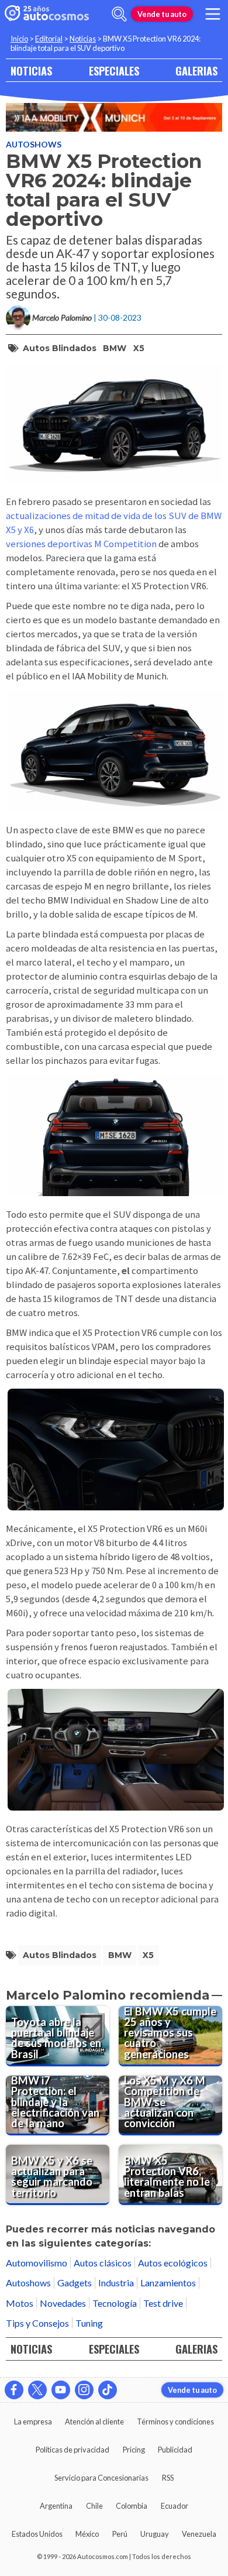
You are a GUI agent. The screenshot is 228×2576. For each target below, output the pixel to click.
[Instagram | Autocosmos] (84, 2390)
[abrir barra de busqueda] (119, 14)
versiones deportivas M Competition (81, 544)
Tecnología (115, 2303)
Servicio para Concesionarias (101, 2478)
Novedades (63, 2303)
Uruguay (155, 2534)
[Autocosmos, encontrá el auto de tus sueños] (47, 14)
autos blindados (60, 348)
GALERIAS (196, 71)
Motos (20, 2303)
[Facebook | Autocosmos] (14, 2390)
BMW (115, 348)
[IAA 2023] (114, 117)
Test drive (163, 2303)
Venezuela (199, 2534)
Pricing (134, 2450)
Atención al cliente (94, 2422)
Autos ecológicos (173, 2263)
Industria (116, 2283)
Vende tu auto (162, 14)
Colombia (132, 2506)
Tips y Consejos (37, 2323)
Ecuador (175, 2506)
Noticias (83, 39)
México (87, 2534)
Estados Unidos (37, 2534)
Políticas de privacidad (72, 2450)
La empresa (33, 2422)
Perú (120, 2534)
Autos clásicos (103, 2263)
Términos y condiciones (175, 2422)
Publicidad (175, 2450)
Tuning (89, 2323)
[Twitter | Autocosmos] (37, 2390)
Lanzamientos (168, 2283)
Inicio (19, 39)
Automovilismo (37, 2263)
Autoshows (34, 144)
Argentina (56, 2506)
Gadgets (75, 2283)
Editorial (49, 39)
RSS (168, 2478)
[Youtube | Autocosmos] (61, 2390)
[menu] (213, 14)
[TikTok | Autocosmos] (108, 2390)
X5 (139, 348)
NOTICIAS (31, 71)
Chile (94, 2506)
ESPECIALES (114, 71)
